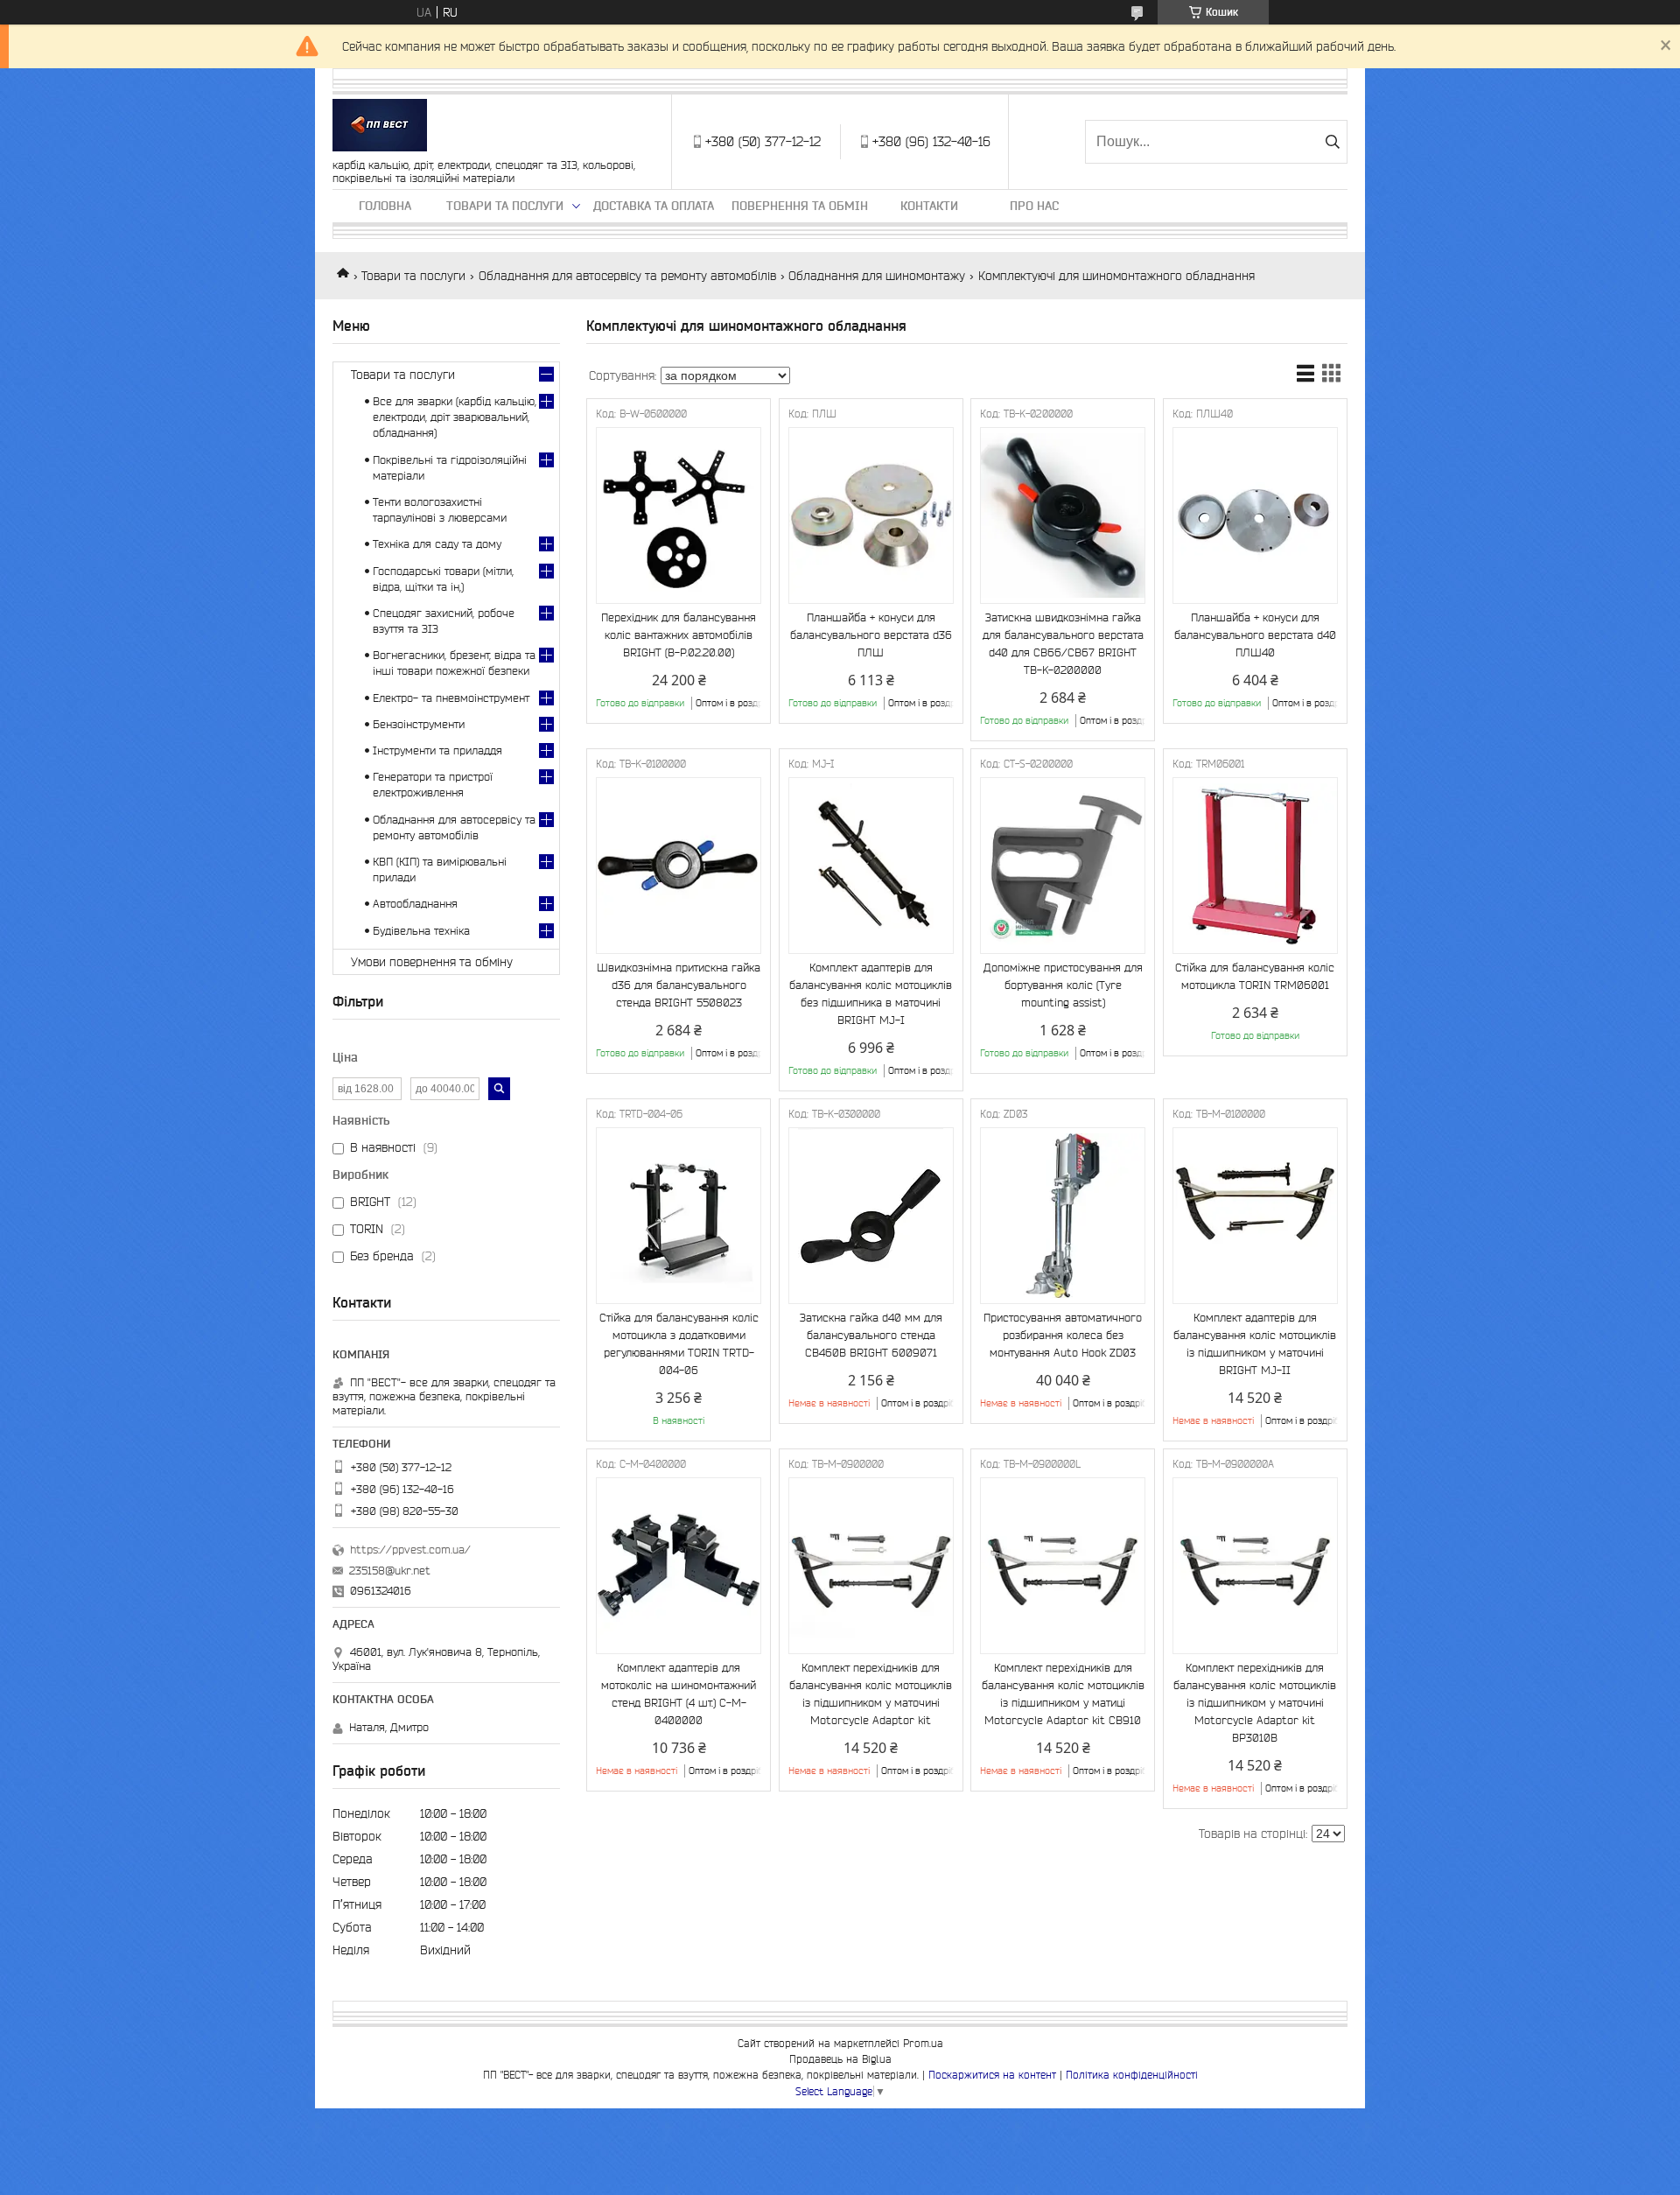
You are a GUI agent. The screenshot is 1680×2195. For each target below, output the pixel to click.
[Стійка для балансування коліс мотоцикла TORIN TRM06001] (1255, 866)
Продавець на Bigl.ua (840, 2059)
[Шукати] (1332, 142)
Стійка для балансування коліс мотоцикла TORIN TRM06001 (1255, 976)
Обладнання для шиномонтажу (877, 276)
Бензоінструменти (419, 724)
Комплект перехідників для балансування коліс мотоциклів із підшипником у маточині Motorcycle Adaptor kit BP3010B (1255, 1703)
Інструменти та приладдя (437, 750)
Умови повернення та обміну (432, 962)
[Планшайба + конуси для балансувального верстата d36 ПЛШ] (871, 515)
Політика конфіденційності (1132, 2075)
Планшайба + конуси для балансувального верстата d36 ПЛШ (871, 635)
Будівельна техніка (421, 931)
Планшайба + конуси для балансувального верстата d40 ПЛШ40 (1255, 635)
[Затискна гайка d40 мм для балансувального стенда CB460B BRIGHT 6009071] (871, 1216)
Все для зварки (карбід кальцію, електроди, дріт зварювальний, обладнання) (455, 417)
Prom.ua (923, 2043)
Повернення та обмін (800, 206)
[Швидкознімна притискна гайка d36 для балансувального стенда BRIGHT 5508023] (679, 866)
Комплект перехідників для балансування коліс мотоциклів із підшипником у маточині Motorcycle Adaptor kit (871, 1694)
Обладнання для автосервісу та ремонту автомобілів (627, 276)
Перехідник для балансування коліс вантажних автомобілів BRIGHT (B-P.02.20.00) (679, 635)
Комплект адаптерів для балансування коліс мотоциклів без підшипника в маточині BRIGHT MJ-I (871, 994)
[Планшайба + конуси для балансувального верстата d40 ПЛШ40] (1255, 515)
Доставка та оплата (654, 206)
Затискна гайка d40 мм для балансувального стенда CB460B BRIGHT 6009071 (871, 1335)
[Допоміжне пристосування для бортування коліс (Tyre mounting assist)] (1063, 866)
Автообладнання (415, 904)
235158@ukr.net (390, 1571)
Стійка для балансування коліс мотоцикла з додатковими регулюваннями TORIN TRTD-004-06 (679, 1344)
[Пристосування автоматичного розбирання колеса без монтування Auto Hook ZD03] (1063, 1216)
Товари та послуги (505, 206)
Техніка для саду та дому (437, 544)
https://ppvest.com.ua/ (410, 1550)
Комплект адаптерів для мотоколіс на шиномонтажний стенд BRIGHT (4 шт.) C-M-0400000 (679, 1694)
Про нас (1034, 206)
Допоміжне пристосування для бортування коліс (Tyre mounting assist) (1063, 985)
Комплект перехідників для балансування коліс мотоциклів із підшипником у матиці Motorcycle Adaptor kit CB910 (1063, 1694)
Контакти (929, 206)
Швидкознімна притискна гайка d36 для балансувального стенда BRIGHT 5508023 (679, 985)
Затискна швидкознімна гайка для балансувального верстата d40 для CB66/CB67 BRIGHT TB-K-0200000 (1063, 644)
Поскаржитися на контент (992, 2075)
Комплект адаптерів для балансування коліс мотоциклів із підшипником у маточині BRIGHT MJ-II (1255, 1344)
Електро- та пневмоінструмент (451, 698)
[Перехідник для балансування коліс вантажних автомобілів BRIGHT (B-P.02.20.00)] (679, 515)
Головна (385, 206)
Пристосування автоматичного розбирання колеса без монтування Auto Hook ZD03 (1063, 1335)
